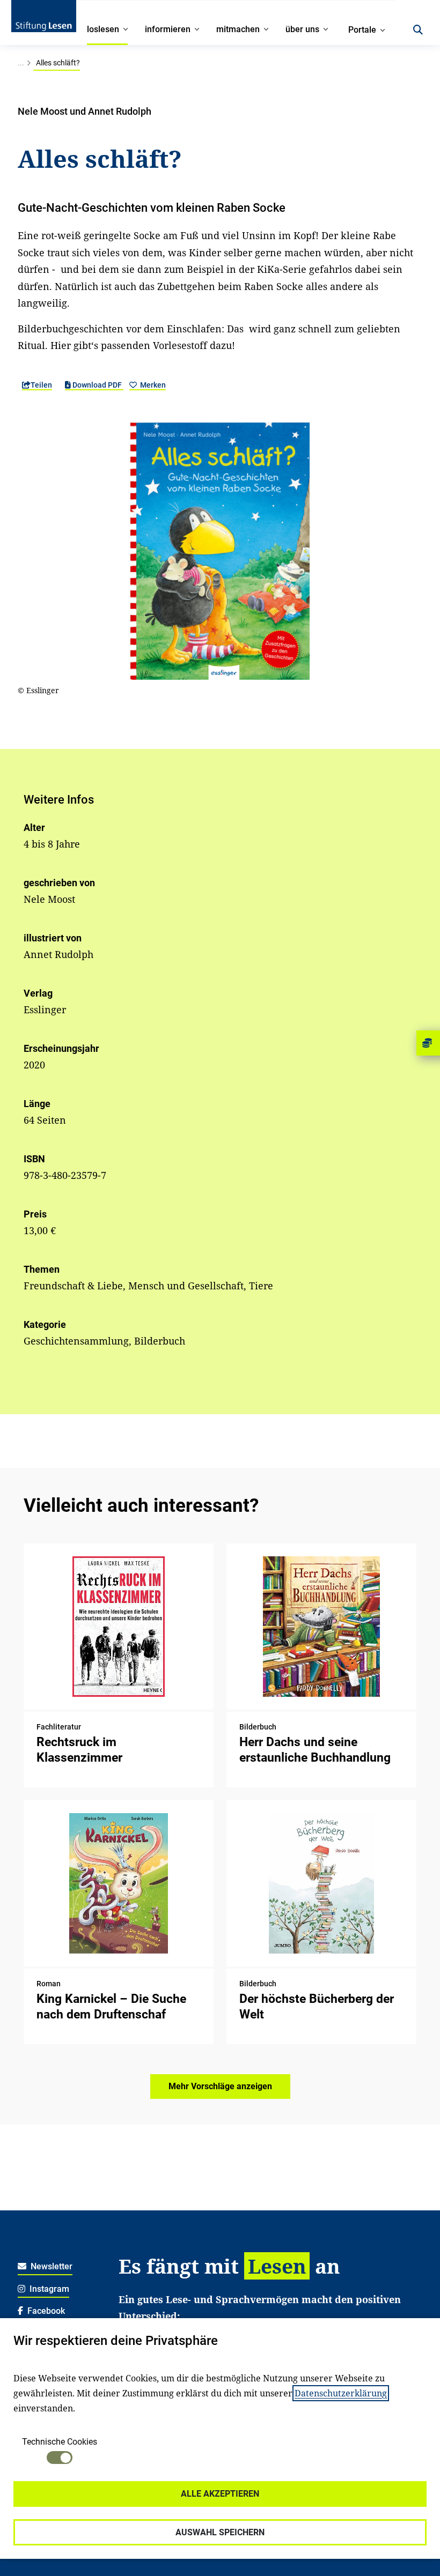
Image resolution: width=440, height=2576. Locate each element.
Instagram (48, 2289)
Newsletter (50, 2266)
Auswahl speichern (220, 2532)
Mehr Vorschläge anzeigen (220, 2086)
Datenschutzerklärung (341, 2393)
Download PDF (97, 385)
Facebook (45, 2311)
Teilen (41, 385)
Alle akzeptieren (220, 2494)
